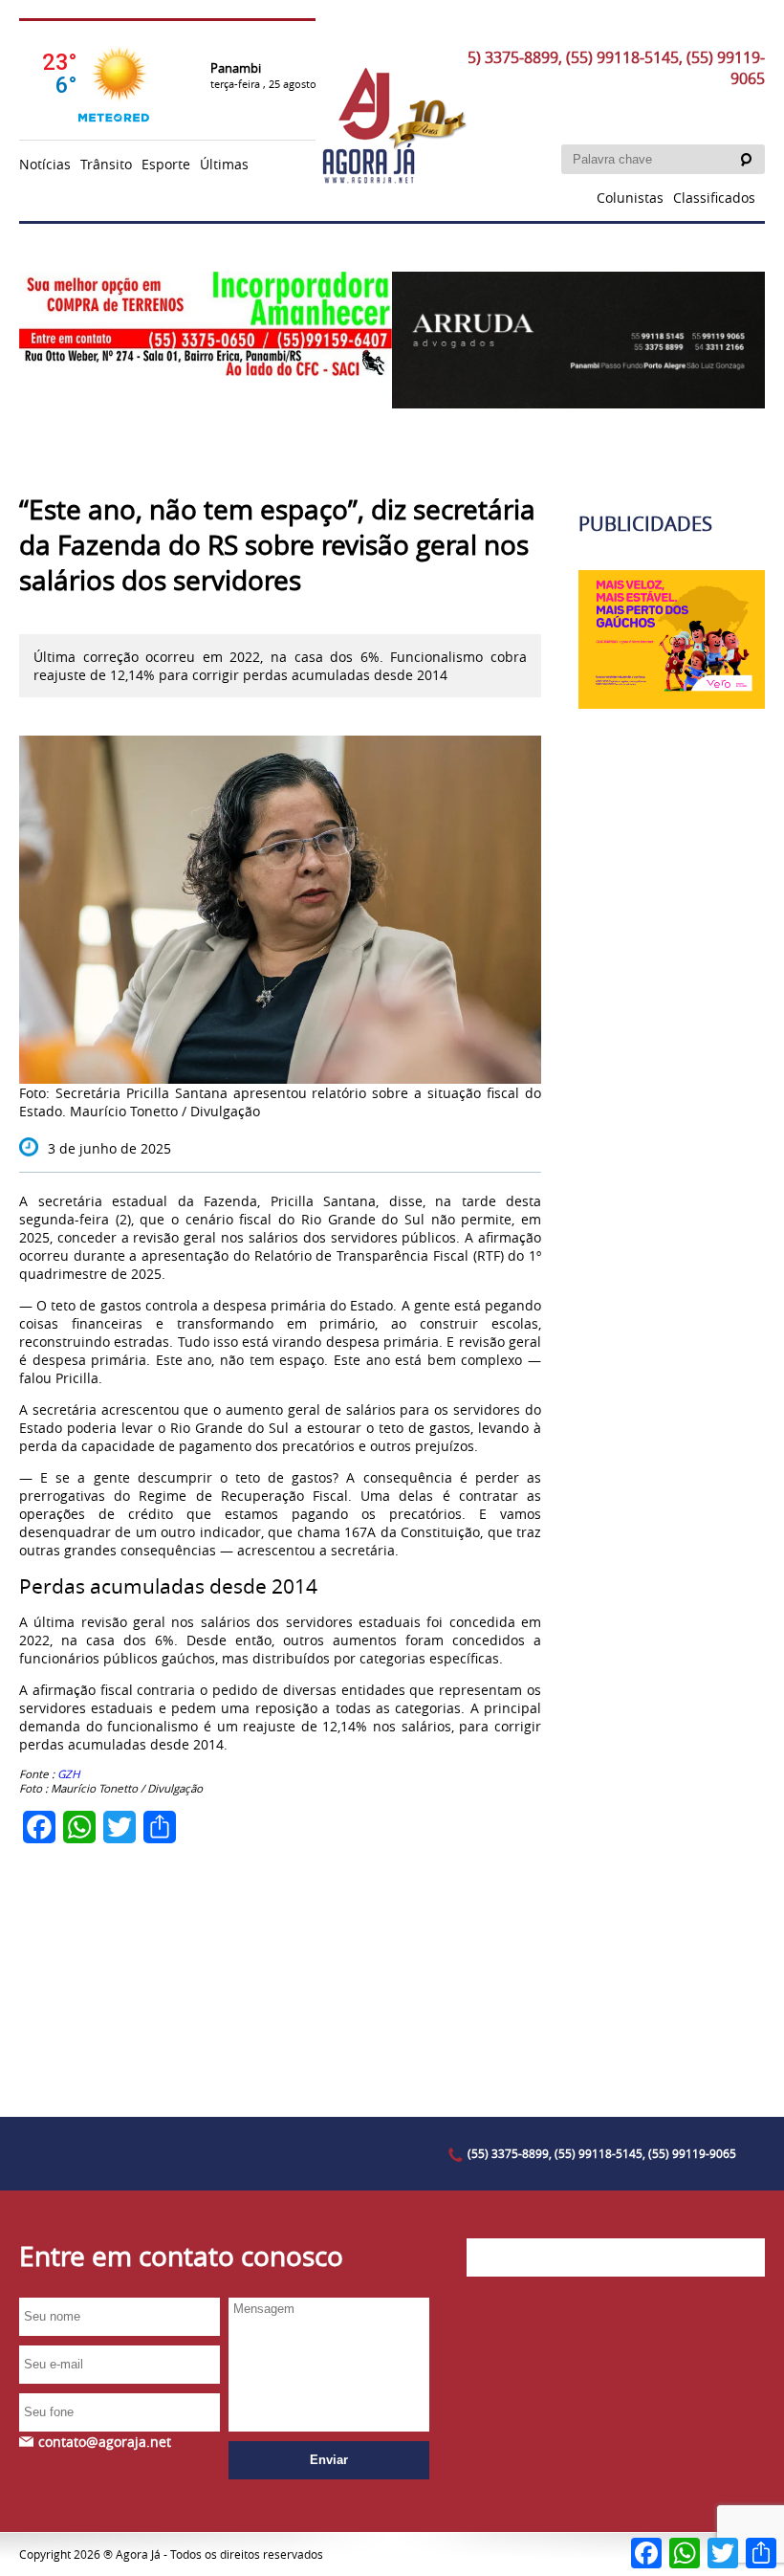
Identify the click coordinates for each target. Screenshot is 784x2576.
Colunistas (630, 198)
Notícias (45, 164)
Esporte (166, 164)
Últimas (224, 164)
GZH (69, 1774)
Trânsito (106, 164)
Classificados (714, 198)
